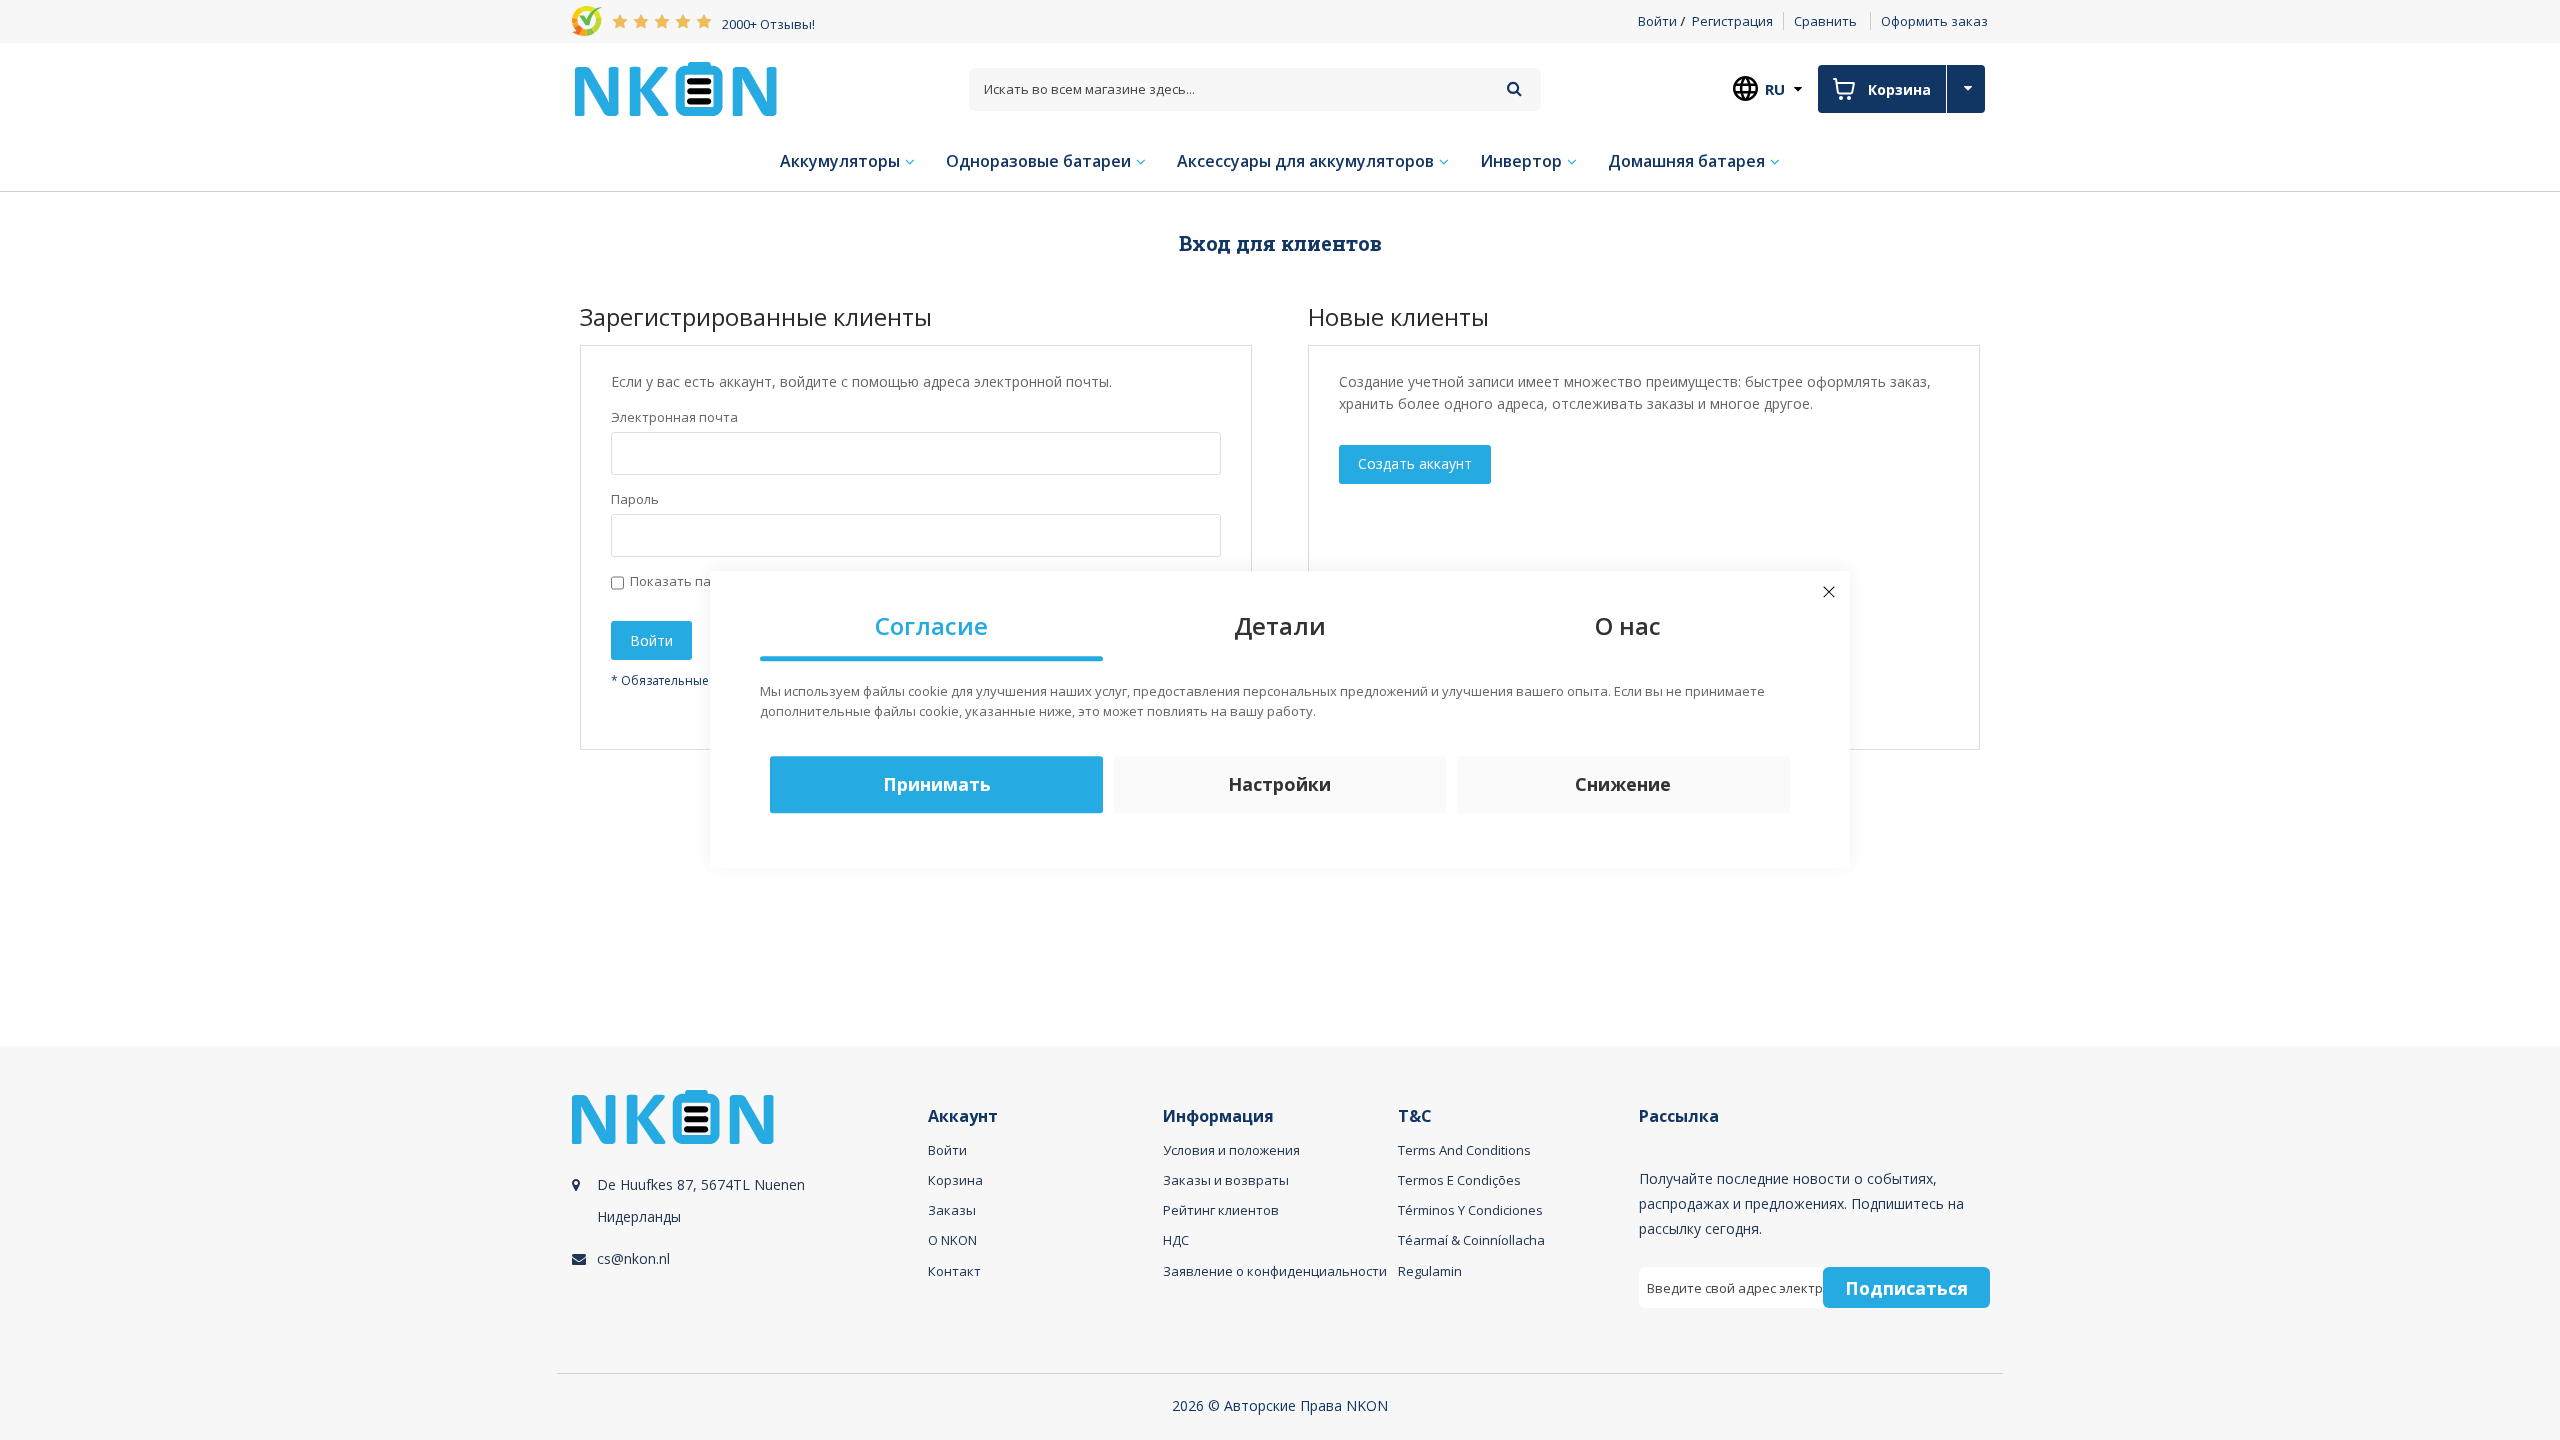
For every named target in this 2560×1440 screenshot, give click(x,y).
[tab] (747, 1221)
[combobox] (1255, 89)
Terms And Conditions (1464, 1150)
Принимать (937, 785)
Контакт (954, 1271)
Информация (1218, 1116)
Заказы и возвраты (1226, 1180)
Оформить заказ (1934, 21)
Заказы (952, 1210)
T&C (1415, 1116)
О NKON (952, 1240)
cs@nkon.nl (633, 1258)
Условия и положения (1231, 1150)
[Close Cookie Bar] (1829, 592)
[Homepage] (676, 89)
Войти (1657, 21)
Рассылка (1679, 1116)
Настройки (1279, 785)
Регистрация (1732, 21)
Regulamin (1430, 1271)
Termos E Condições (1459, 1180)
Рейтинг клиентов (1221, 1210)
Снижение (1623, 785)
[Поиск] (1514, 88)
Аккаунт (963, 1116)
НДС (1176, 1240)
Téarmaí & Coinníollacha (1471, 1240)
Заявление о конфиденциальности (1275, 1271)
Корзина (955, 1180)
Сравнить (1825, 21)
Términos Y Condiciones (1470, 1210)
